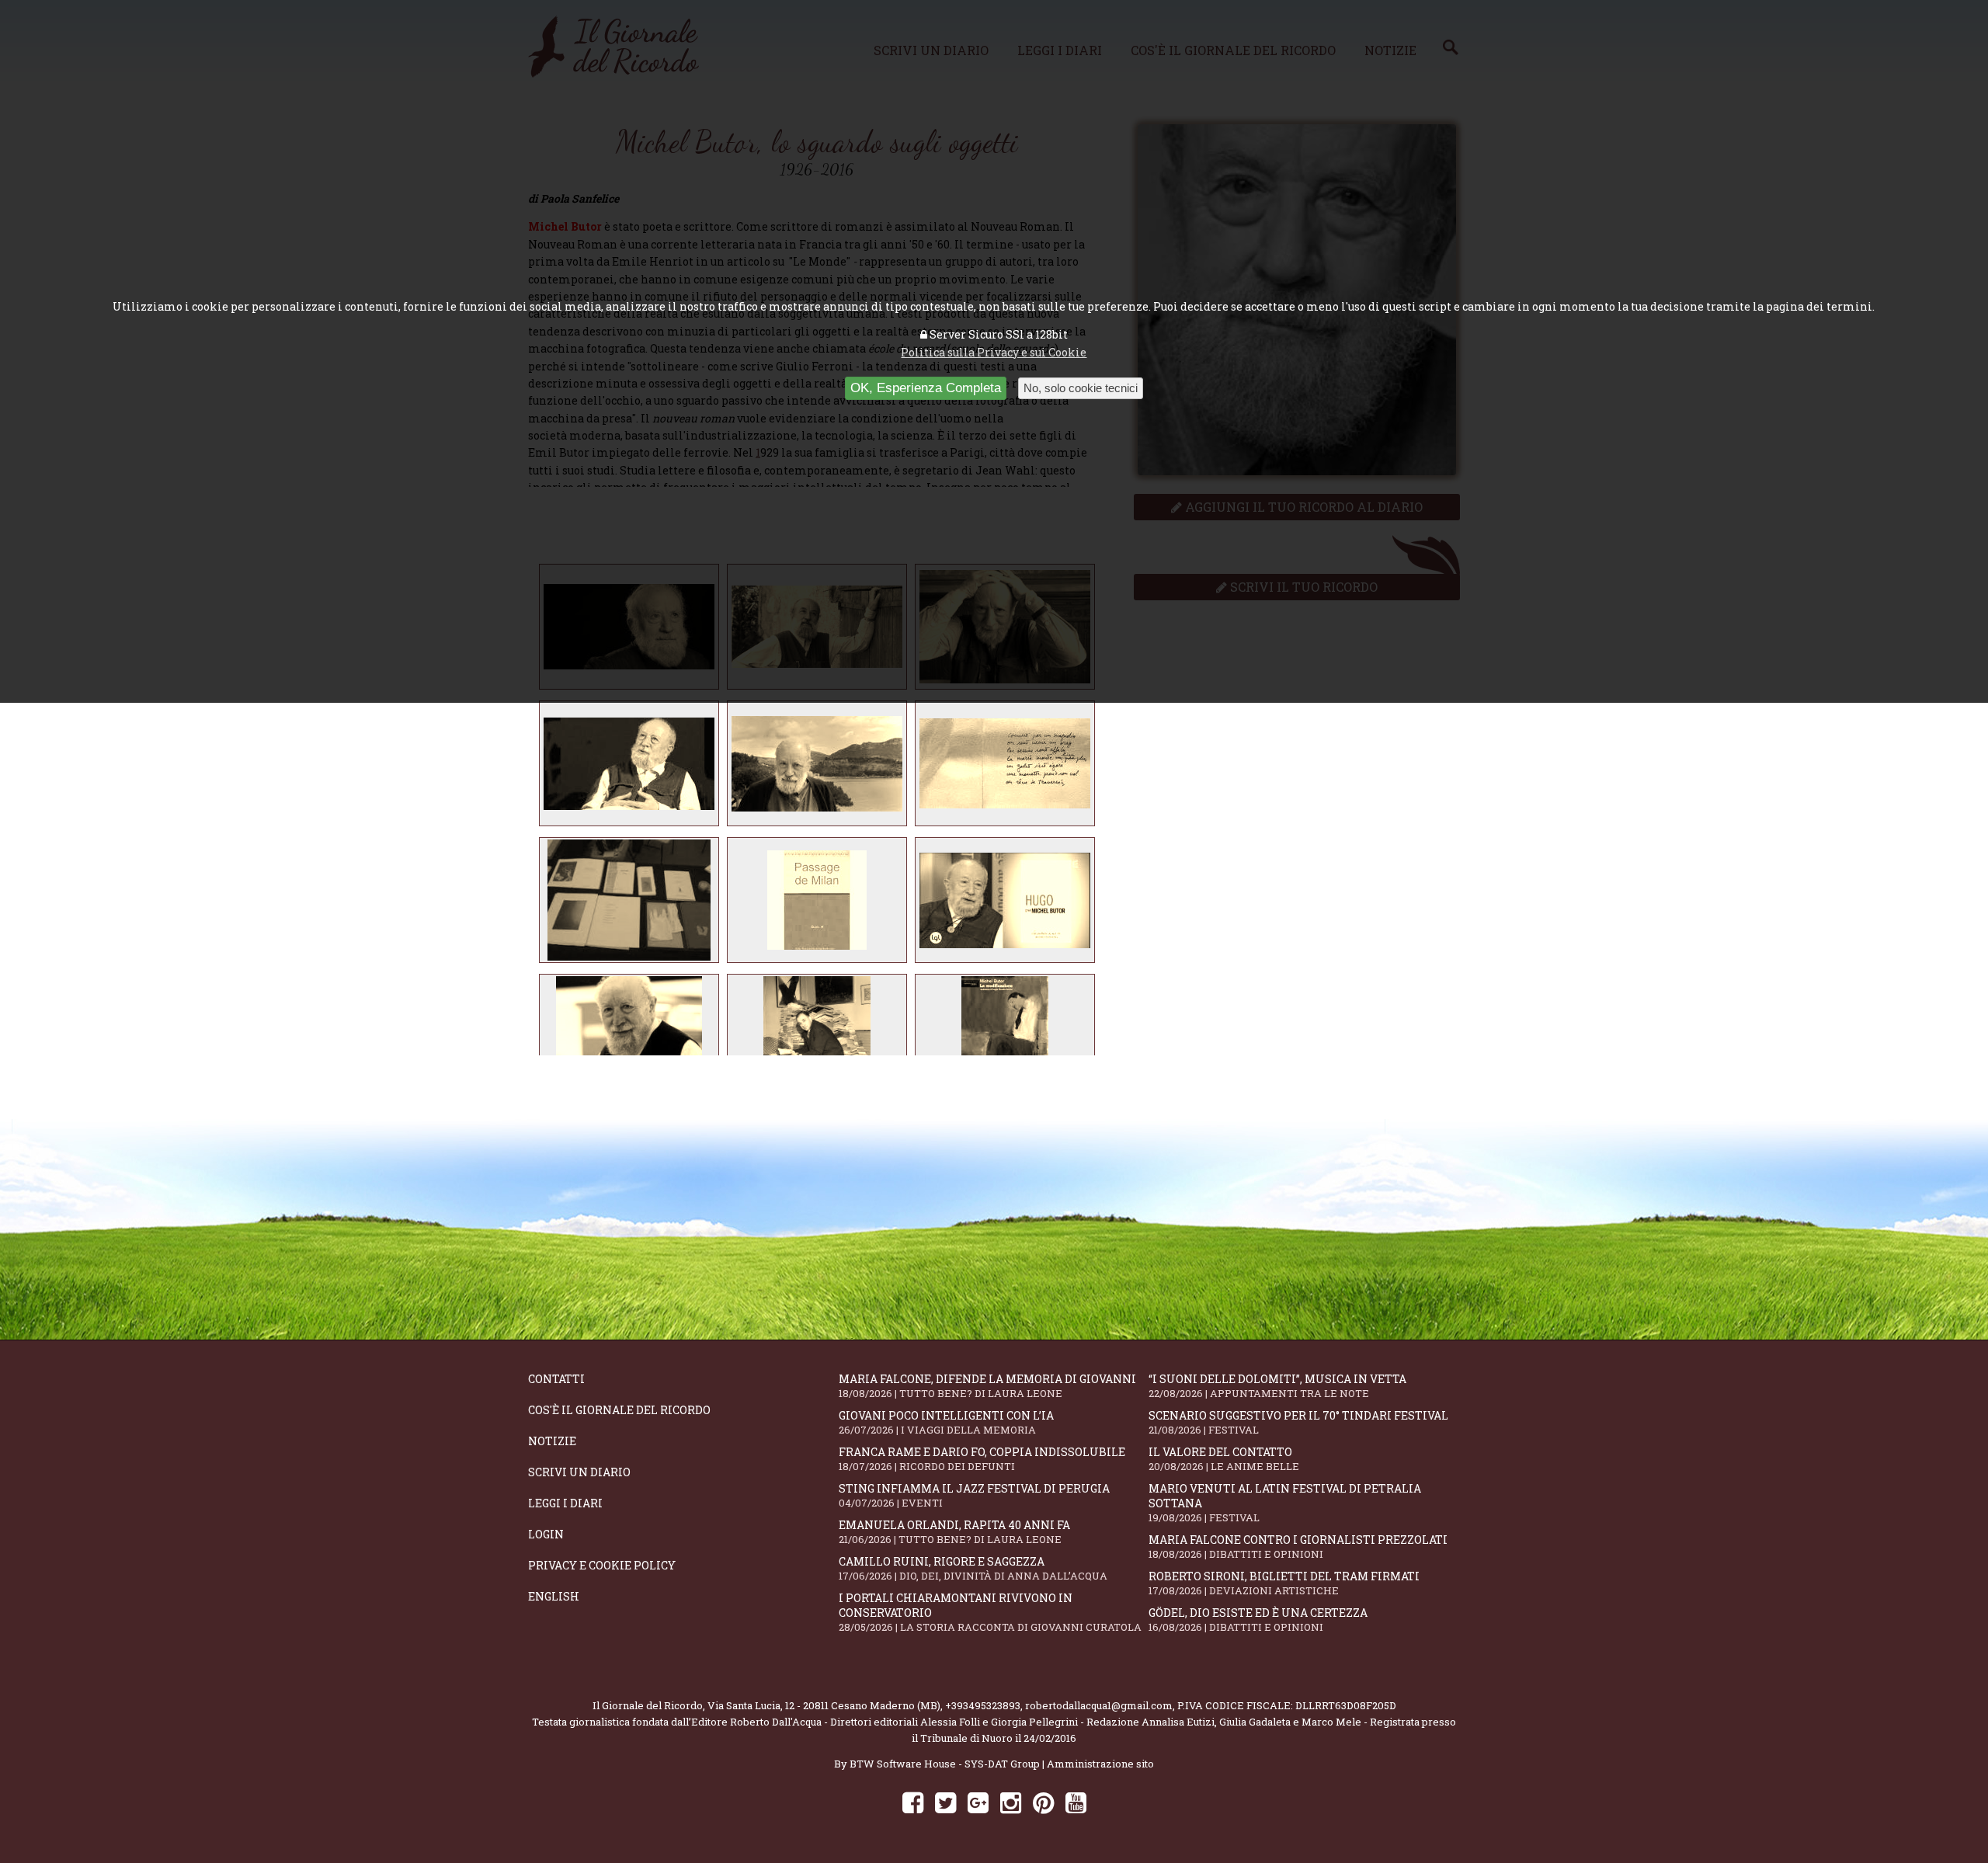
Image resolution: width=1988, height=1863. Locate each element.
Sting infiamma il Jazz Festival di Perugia (974, 1495)
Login (546, 1534)
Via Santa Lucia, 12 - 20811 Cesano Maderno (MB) (824, 1705)
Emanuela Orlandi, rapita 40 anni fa (954, 1532)
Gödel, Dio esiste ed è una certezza (1258, 1620)
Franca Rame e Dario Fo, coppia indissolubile (982, 1459)
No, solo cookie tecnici (1081, 388)
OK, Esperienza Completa (926, 388)
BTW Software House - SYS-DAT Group (945, 1764)
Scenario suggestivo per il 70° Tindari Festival (1298, 1422)
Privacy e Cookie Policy (602, 1565)
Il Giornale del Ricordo (648, 1705)
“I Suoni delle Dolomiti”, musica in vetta (1277, 1386)
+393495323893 (983, 1705)
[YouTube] (1076, 1802)
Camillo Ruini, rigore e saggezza (973, 1568)
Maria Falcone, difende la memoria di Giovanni (987, 1386)
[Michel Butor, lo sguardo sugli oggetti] (629, 763)
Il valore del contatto (1224, 1459)
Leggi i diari (565, 1503)
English (554, 1596)
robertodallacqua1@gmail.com (1099, 1705)
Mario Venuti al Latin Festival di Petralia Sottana (1285, 1503)
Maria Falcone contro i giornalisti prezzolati (1298, 1547)
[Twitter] (945, 1802)
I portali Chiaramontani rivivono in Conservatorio (990, 1612)
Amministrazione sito (1100, 1764)
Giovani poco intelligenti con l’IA (946, 1422)
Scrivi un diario (579, 1472)
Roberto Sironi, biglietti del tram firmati (1284, 1583)
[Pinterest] (1043, 1802)
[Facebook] (913, 1802)
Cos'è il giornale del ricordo (619, 1410)
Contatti (556, 1379)
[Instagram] (1011, 1802)
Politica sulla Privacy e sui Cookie (994, 352)
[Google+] (978, 1802)
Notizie (552, 1441)
